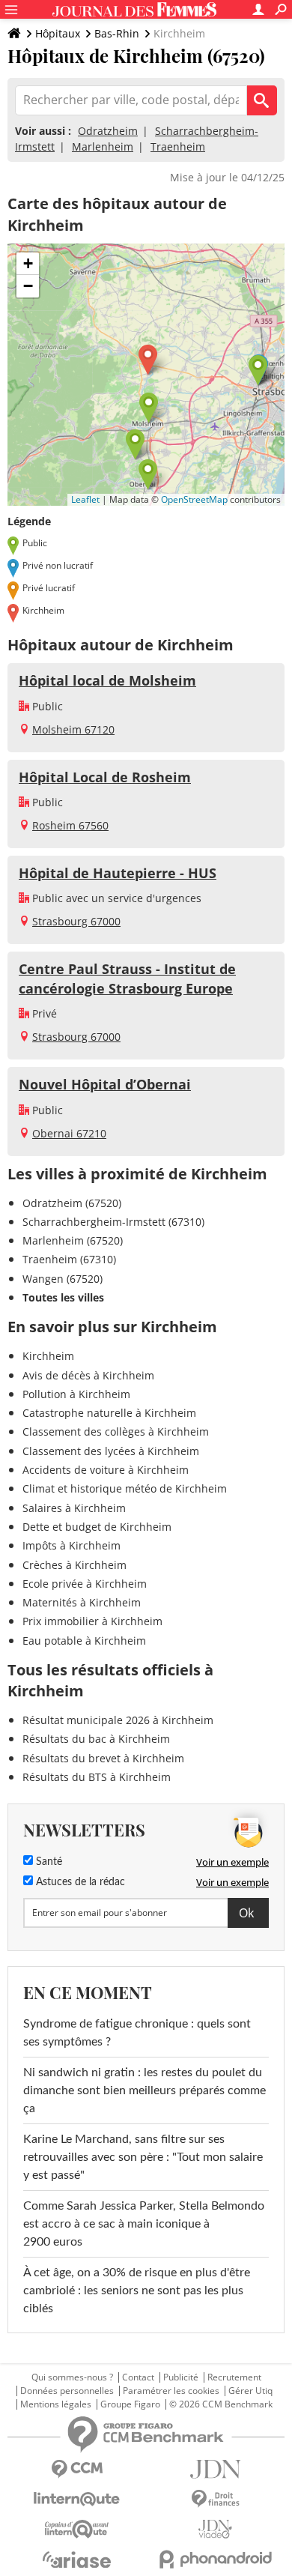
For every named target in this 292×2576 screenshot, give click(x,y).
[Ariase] (77, 2560)
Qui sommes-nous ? (72, 2377)
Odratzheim (108, 131)
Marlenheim (103, 146)
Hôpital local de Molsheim (107, 680)
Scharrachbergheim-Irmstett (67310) (113, 1222)
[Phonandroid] (215, 2559)
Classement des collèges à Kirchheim (116, 1431)
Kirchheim (48, 1356)
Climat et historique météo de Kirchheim (125, 1488)
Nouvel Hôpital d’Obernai (105, 1084)
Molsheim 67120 (73, 729)
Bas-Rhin (117, 33)
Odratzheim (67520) (72, 1203)
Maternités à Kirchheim (82, 1602)
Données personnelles (67, 2391)
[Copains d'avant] (77, 2529)
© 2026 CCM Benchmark (221, 2404)
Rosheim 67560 (70, 825)
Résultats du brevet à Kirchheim (103, 1758)
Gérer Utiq (250, 2391)
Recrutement (234, 2377)
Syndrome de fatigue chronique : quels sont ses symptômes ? (137, 2033)
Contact (138, 2377)
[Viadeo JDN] (215, 2529)
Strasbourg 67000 (76, 921)
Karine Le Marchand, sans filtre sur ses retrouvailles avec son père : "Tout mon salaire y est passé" (143, 2157)
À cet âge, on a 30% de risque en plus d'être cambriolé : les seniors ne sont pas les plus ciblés (137, 2291)
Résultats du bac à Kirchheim (96, 1739)
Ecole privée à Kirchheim (85, 1584)
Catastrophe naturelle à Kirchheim (109, 1413)
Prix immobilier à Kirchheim (92, 1621)
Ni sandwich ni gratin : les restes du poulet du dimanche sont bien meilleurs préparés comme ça (145, 2090)
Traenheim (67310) (69, 1259)
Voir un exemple (232, 1862)
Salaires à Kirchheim (74, 1508)
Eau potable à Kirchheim (84, 1641)
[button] (148, 360)
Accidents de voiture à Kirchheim (106, 1470)
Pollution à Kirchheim (76, 1394)
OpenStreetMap (194, 499)
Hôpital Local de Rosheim (105, 777)
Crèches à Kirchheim (74, 1565)
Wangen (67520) (63, 1279)
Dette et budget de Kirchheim (97, 1527)
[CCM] (77, 2469)
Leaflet (85, 499)
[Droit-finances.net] (215, 2499)
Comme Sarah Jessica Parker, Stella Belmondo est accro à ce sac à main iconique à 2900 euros (144, 2224)
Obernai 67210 (69, 1133)
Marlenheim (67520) (73, 1240)
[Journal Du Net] (215, 2469)
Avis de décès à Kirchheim (88, 1375)
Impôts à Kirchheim (72, 1545)
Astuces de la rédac (79, 1882)
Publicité (181, 2377)
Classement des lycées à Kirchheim (111, 1451)
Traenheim (178, 146)
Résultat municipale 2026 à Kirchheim (118, 1720)
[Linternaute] (77, 2499)
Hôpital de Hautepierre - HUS (118, 873)
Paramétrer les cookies (171, 2391)
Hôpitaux (58, 33)
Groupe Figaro (130, 2404)
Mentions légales (56, 2404)
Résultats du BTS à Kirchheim (97, 1777)
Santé (48, 1862)
